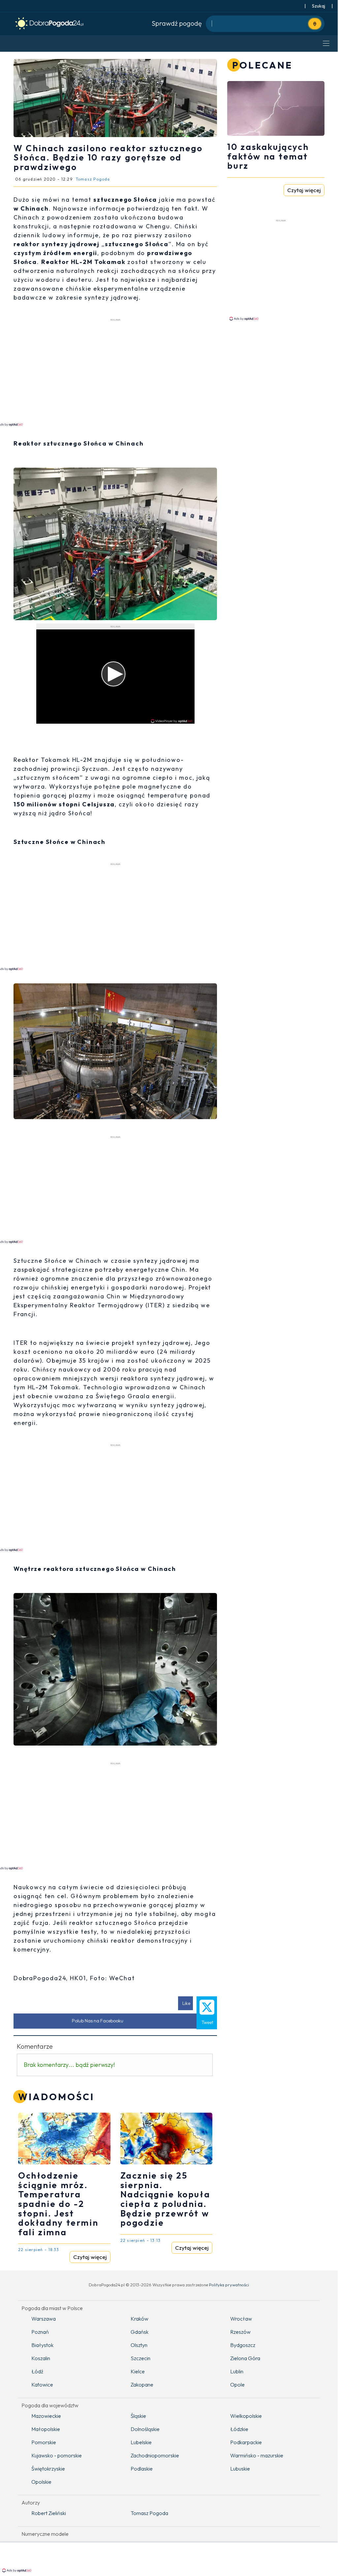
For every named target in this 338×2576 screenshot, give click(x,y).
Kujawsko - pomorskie (57, 2455)
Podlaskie (142, 2469)
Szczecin (140, 2358)
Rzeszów (240, 2332)
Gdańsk (139, 2332)
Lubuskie (240, 2469)
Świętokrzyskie (48, 2469)
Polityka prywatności (229, 2285)
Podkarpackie (246, 2442)
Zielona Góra (245, 2358)
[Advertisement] (283, 270)
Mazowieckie (46, 2416)
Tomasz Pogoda (149, 2513)
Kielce (138, 2371)
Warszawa (44, 2319)
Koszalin (41, 2358)
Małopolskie (46, 2429)
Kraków (139, 2319)
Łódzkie (239, 2429)
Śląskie (138, 2416)
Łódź (37, 2371)
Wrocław (241, 2319)
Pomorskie (44, 2442)
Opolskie (41, 2482)
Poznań (40, 2332)
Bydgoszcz (243, 2345)
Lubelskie (141, 2442)
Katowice (42, 2385)
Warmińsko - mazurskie (257, 2455)
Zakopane (142, 2385)
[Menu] (326, 43)
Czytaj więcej (90, 2257)
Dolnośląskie (145, 2429)
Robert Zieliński (49, 2513)
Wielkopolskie (246, 2416)
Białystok (42, 2345)
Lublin (237, 2371)
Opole (237, 2385)
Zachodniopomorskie (155, 2455)
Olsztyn (139, 2345)
